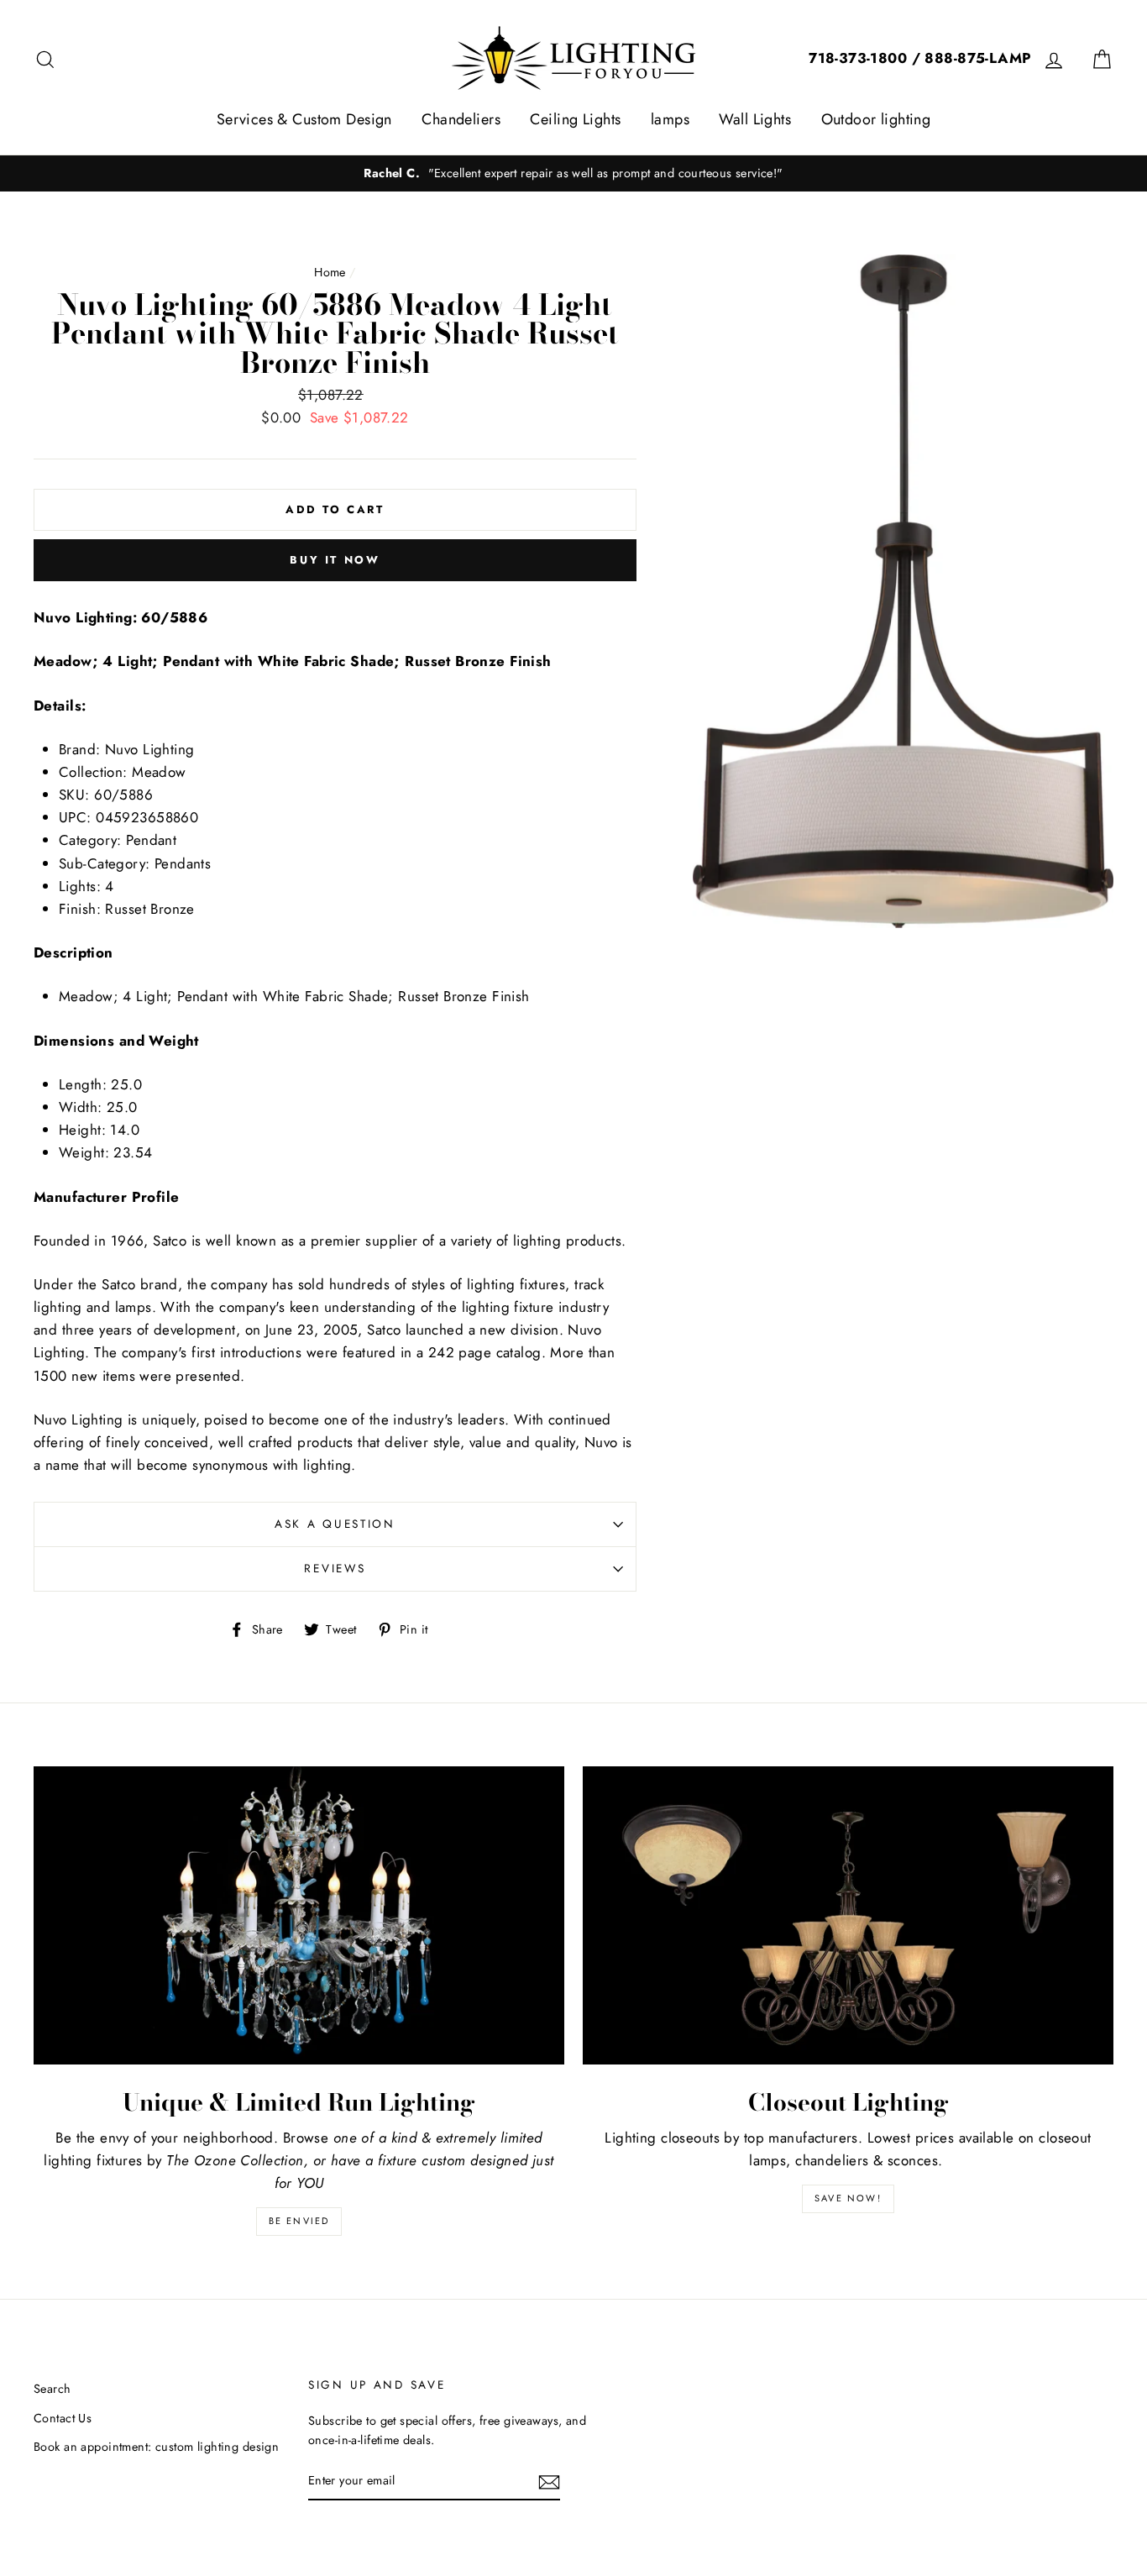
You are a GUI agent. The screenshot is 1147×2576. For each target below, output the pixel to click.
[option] (573, 173)
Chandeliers (461, 119)
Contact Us (63, 2418)
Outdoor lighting (876, 119)
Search (52, 2389)
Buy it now (335, 560)
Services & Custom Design (304, 119)
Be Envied (299, 2221)
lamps (670, 119)
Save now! (848, 2198)
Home (330, 272)
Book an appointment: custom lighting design (156, 2447)
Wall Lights (755, 119)
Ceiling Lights (575, 119)
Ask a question (335, 1524)
